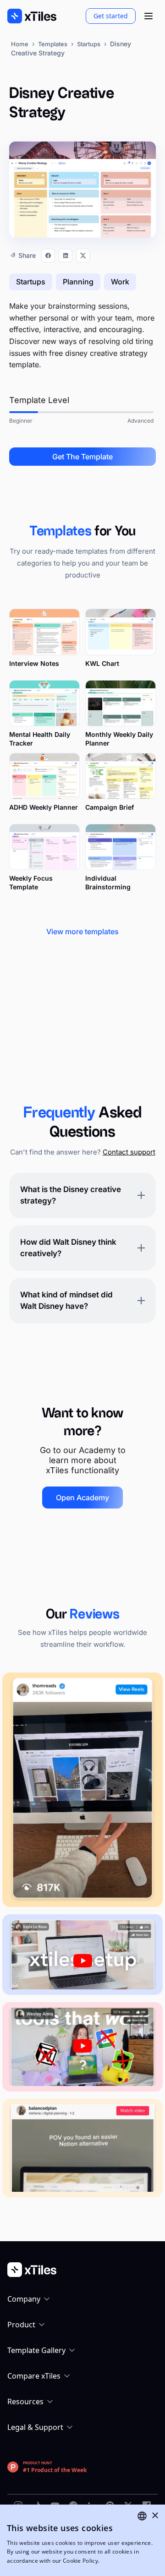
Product (21, 2325)
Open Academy (82, 1498)
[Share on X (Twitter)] (83, 256)
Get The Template (82, 457)
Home (20, 44)
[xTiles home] (32, 16)
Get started (111, 16)
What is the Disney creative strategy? (71, 1195)
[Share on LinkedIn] (66, 256)
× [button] (155, 2516)
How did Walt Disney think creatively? (68, 1248)
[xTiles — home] (82, 2270)
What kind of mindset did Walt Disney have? (66, 1301)
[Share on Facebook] (48, 256)
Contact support (129, 1152)
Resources (25, 2402)
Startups (89, 44)
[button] (148, 16)
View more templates (82, 931)
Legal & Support (35, 2427)
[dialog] (82, 2540)
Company (24, 2299)
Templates (53, 44)
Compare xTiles (34, 2376)
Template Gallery (36, 2350)
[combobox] (142, 2516)
